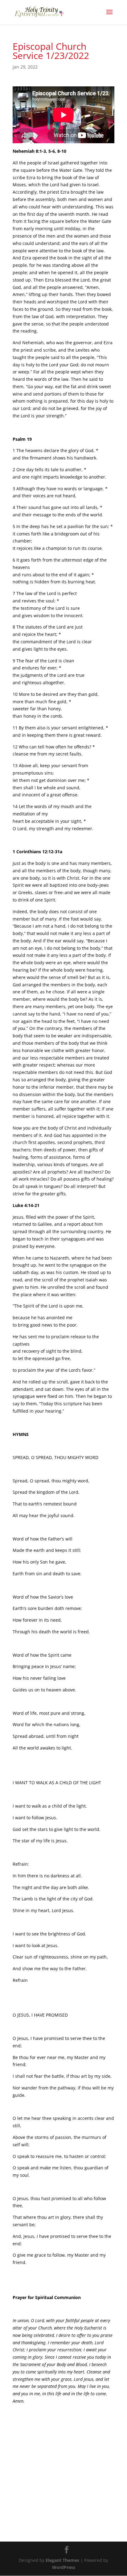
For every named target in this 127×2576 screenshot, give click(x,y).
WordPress (64, 2567)
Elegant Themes (62, 2560)
